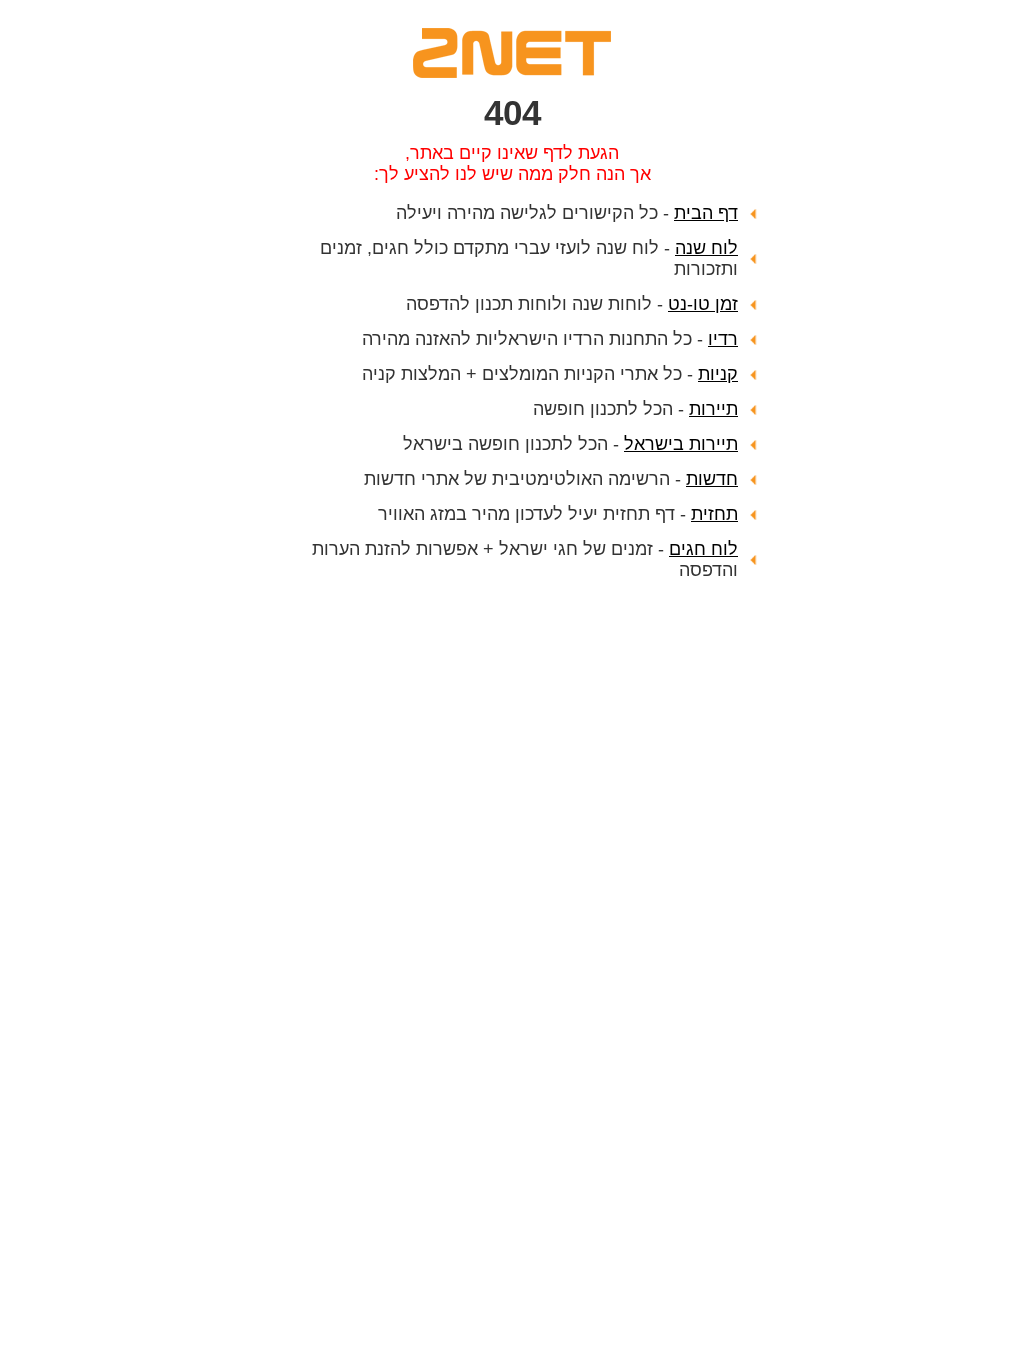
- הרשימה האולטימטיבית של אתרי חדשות (551, 479)
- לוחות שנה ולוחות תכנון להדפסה (572, 304)
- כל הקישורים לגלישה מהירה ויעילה (567, 213)
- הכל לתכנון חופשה (635, 409)
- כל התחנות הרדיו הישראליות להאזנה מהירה (550, 339)
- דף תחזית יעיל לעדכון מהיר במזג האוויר (558, 514)
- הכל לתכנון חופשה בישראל (570, 444)
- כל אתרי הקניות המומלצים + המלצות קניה (550, 374)
